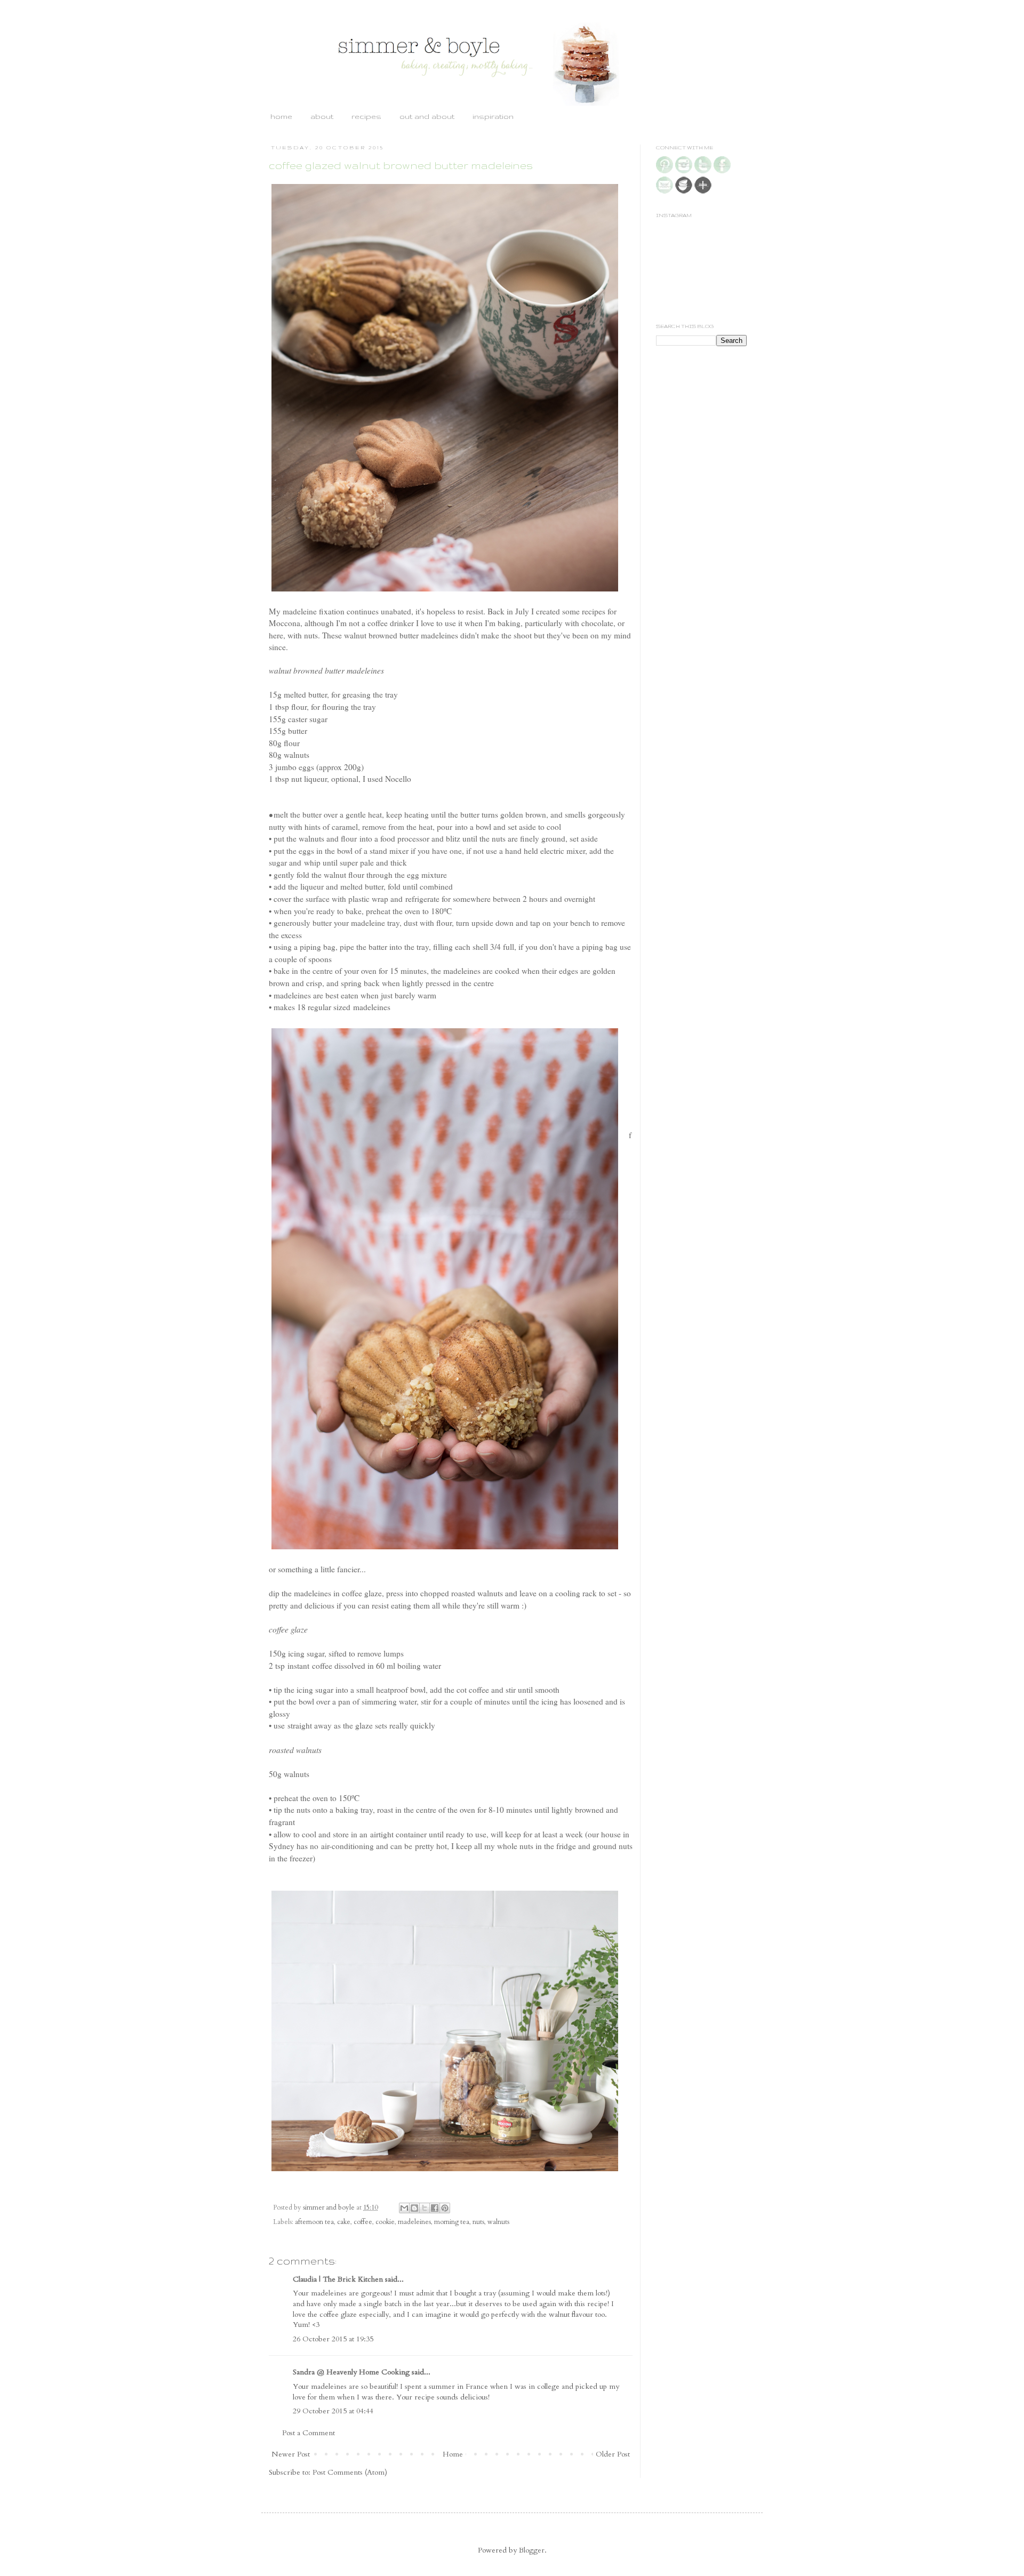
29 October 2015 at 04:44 (333, 2411)
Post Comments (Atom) (350, 2472)
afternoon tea (314, 2222)
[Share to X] (425, 2208)
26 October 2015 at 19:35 (333, 2339)
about (322, 116)
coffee (363, 2222)
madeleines (414, 2222)
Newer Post (291, 2454)
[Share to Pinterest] (445, 2208)
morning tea (452, 2222)
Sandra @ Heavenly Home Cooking (351, 2372)
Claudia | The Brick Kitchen (338, 2279)
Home (453, 2454)
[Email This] (404, 2208)
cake (344, 2222)
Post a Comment (309, 2433)
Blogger (532, 2550)
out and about (427, 116)
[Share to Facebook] (435, 2208)
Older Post (613, 2454)
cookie (385, 2222)
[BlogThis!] (414, 2208)
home (281, 116)
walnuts (498, 2222)
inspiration (493, 116)
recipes (366, 116)
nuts (478, 2222)
